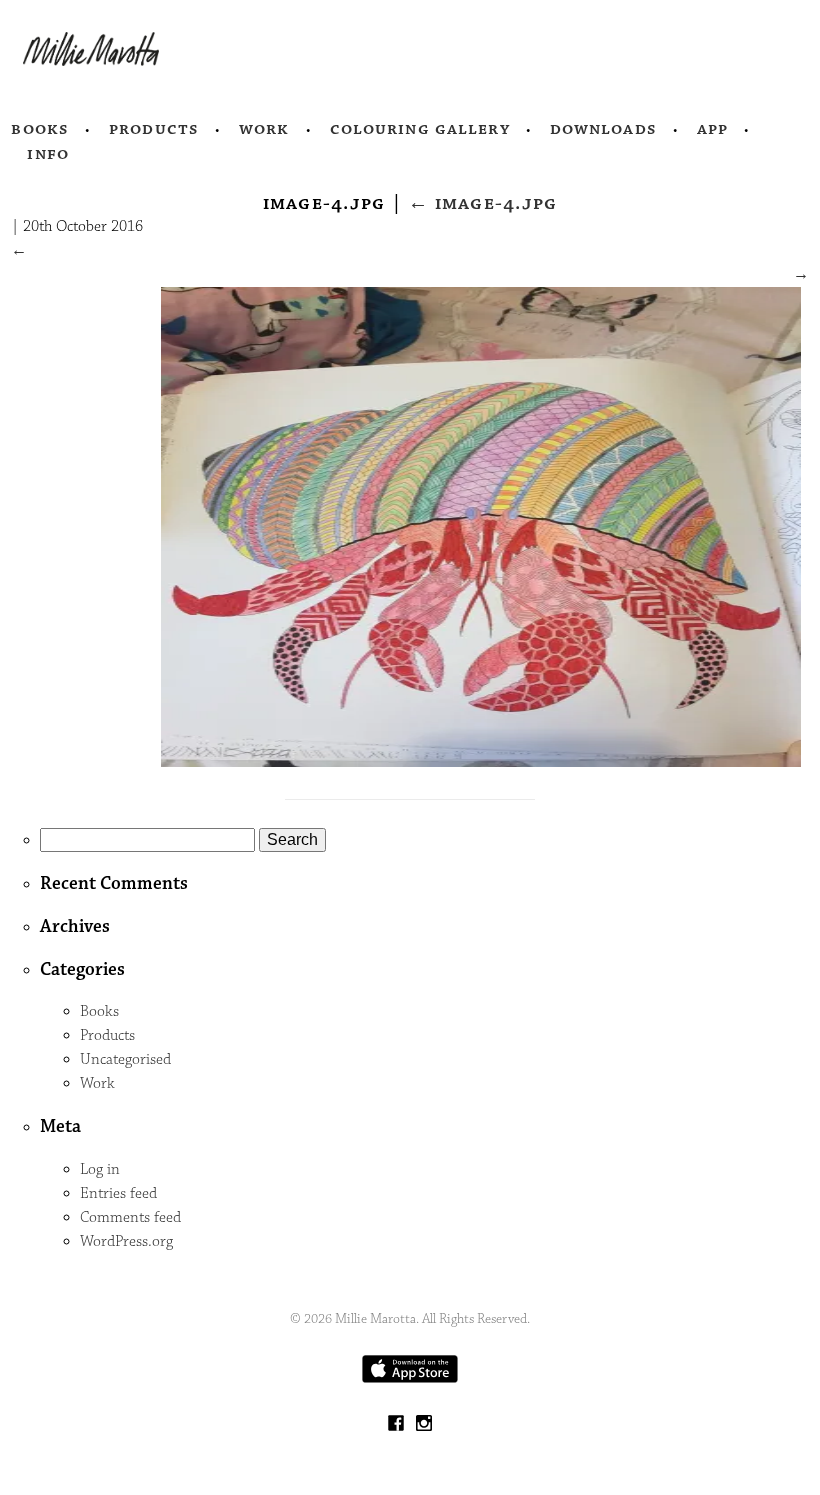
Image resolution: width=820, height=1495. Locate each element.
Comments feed (130, 1217)
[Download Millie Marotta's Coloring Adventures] (410, 1378)
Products (154, 129)
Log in (100, 1169)
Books (40, 129)
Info (48, 154)
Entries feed (118, 1193)
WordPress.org (126, 1241)
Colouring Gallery (420, 129)
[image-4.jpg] (481, 762)
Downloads (603, 129)
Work (264, 129)
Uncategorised (125, 1059)
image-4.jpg (482, 203)
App (712, 129)
